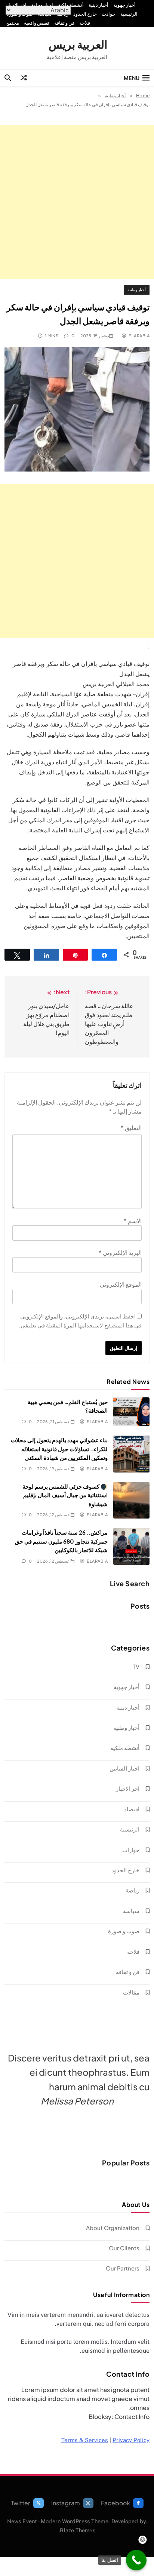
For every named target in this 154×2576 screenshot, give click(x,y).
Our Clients (124, 2248)
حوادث (109, 14)
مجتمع (13, 23)
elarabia (139, 336)
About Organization (113, 2228)
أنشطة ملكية (71, 5)
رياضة (133, 1890)
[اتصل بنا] (136, 2560)
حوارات (131, 1850)
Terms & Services (85, 2440)
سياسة (131, 1911)
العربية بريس (78, 44)
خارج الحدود (85, 14)
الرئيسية (129, 14)
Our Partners (123, 2268)
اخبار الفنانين (124, 1768)
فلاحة (85, 23)
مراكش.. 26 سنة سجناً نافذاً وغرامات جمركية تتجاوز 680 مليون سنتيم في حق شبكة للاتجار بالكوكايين (61, 1541)
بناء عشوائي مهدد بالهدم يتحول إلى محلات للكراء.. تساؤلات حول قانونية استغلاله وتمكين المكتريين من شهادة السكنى (59, 1449)
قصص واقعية (37, 23)
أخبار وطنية (137, 290)
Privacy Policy (131, 2440)
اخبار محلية (42, 5)
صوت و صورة (124, 1931)
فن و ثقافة (64, 23)
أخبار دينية (98, 5)
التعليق (131, 1128)
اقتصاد (132, 1809)
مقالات (131, 1992)
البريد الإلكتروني (120, 1252)
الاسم (133, 1221)
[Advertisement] (77, 202)
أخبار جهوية (124, 5)
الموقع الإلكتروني (121, 1284)
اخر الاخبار (16, 5)
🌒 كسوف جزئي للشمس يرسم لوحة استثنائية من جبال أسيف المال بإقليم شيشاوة (65, 1495)
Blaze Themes (77, 2530)
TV (136, 1666)
